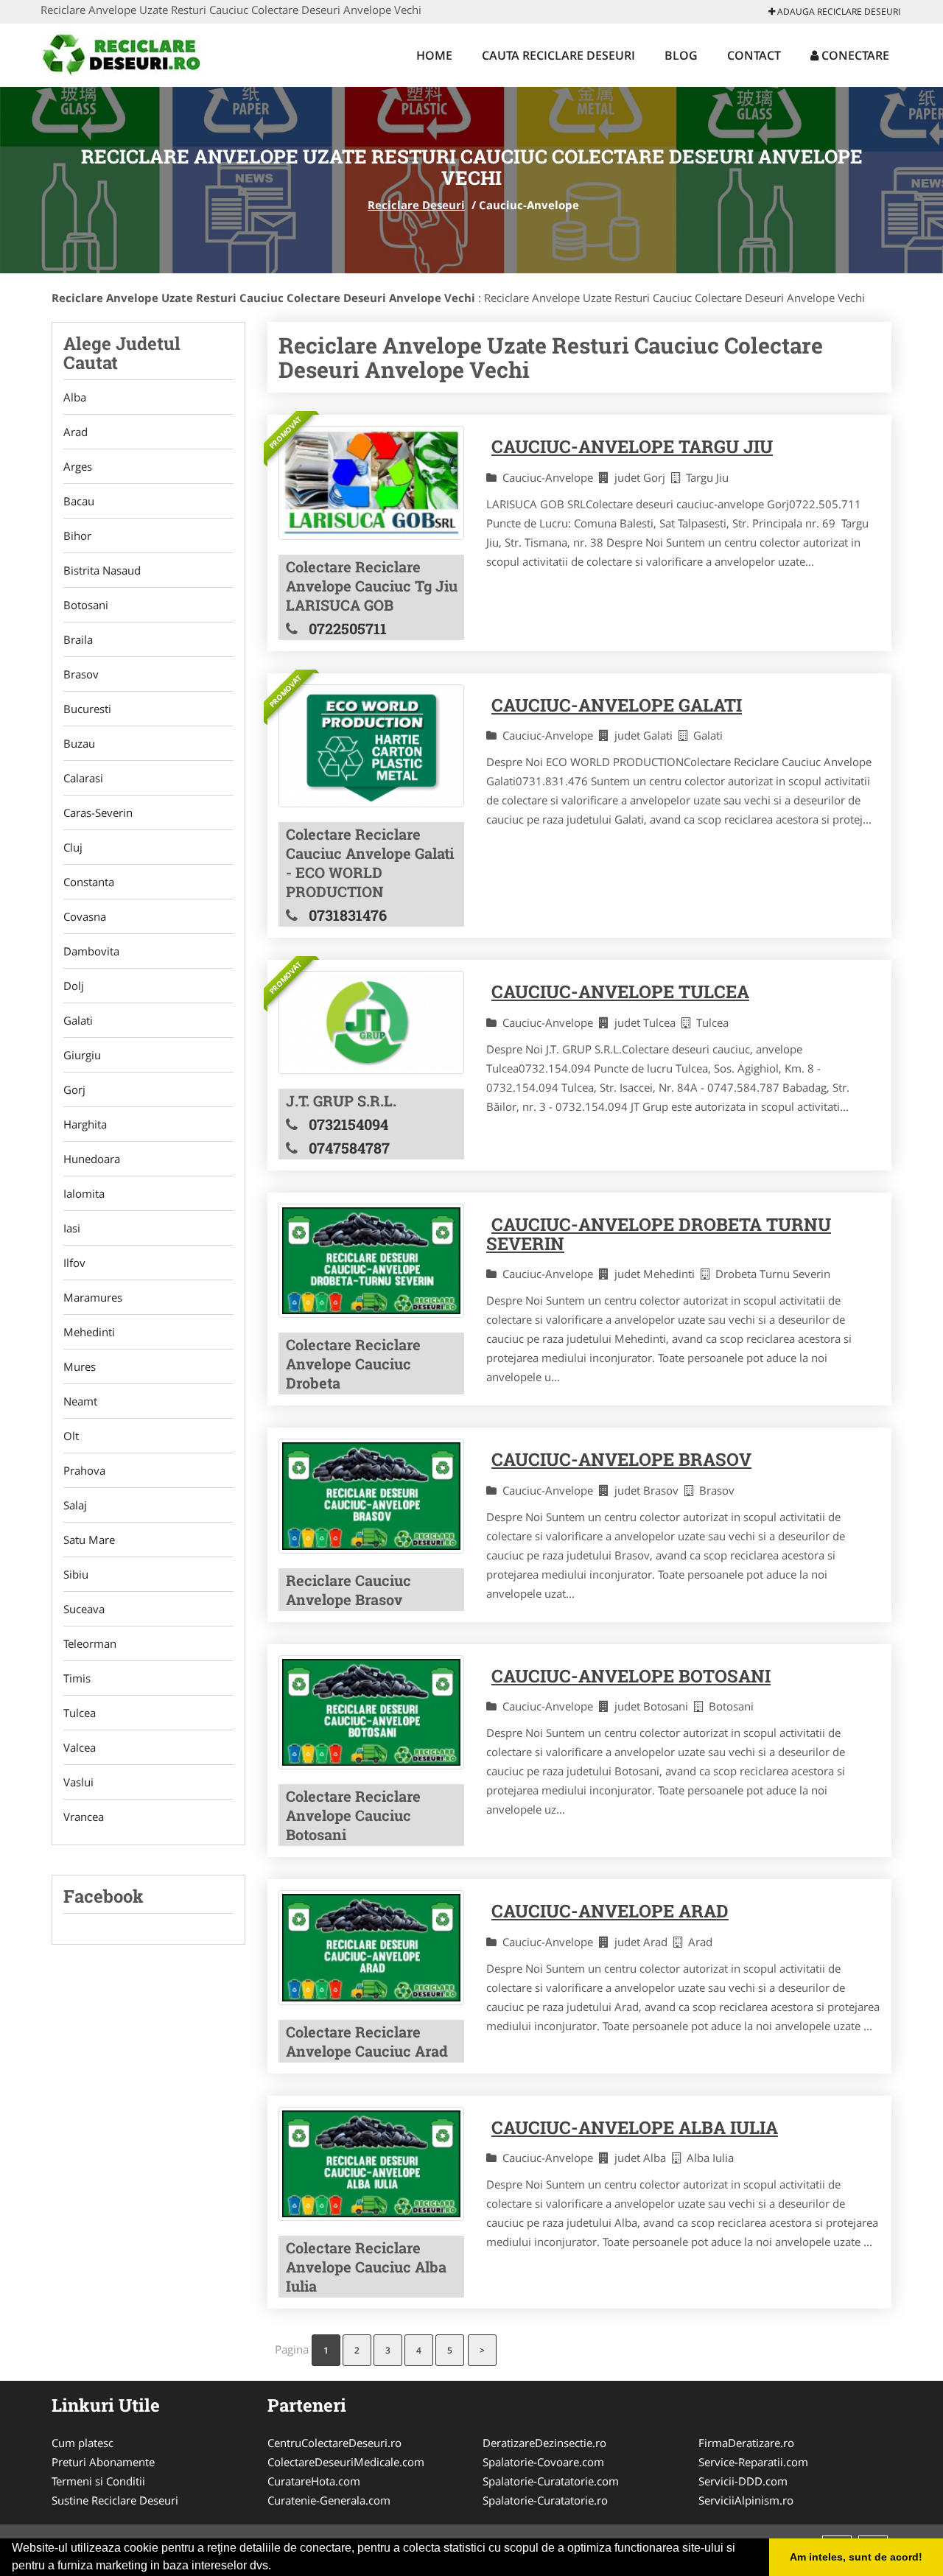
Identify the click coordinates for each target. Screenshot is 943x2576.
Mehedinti (89, 1332)
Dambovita (91, 951)
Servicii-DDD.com (743, 2481)
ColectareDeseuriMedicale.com (346, 2462)
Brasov (81, 674)
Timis (77, 1678)
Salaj (75, 1505)
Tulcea (80, 1713)
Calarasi (83, 778)
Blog (681, 55)
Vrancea (84, 1817)
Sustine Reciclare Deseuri (115, 2500)
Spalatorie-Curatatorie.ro (545, 2500)
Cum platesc (83, 2443)
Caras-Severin (98, 813)
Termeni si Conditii (98, 2481)
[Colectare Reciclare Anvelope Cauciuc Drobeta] (371, 1261)
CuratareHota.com (314, 2481)
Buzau (79, 743)
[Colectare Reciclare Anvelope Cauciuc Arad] (371, 1947)
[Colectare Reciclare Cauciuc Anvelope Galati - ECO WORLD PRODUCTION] (371, 746)
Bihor (77, 536)
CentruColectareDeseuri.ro (334, 2443)
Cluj (73, 847)
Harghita (85, 1124)
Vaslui (78, 1782)
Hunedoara (92, 1159)
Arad (76, 432)
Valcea (80, 1747)
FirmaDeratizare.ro (746, 2443)
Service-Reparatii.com (753, 2462)
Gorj (74, 1089)
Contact (754, 55)
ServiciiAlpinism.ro (746, 2500)
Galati (78, 1020)
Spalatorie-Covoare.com (543, 2462)
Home (434, 55)
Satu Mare (89, 1540)
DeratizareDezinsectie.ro (544, 2443)
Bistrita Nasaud (102, 570)
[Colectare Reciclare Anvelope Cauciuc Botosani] (371, 1712)
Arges (78, 466)
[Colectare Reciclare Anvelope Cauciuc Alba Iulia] (371, 2164)
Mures (80, 1366)
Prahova (84, 1470)
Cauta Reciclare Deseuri (558, 55)
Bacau (79, 501)
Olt (71, 1436)
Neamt (80, 1401)
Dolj (74, 986)
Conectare (854, 55)
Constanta (89, 882)
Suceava (84, 1609)
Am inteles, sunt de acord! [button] (856, 2557)
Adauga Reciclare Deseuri (838, 11)
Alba (75, 397)
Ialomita (84, 1193)
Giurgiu (82, 1055)
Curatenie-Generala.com (329, 2500)
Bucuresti (87, 709)
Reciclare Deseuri (416, 205)
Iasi (72, 1228)
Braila (78, 639)
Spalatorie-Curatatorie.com (551, 2481)
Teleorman (90, 1643)
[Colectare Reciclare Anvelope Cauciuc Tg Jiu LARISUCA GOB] (371, 482)
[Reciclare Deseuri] (137, 53)
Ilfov (74, 1263)
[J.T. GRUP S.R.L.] (371, 1022)
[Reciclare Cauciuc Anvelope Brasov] (371, 1496)
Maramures (93, 1297)
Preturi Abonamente (103, 2462)
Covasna (85, 916)
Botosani (86, 605)
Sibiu (76, 1574)
